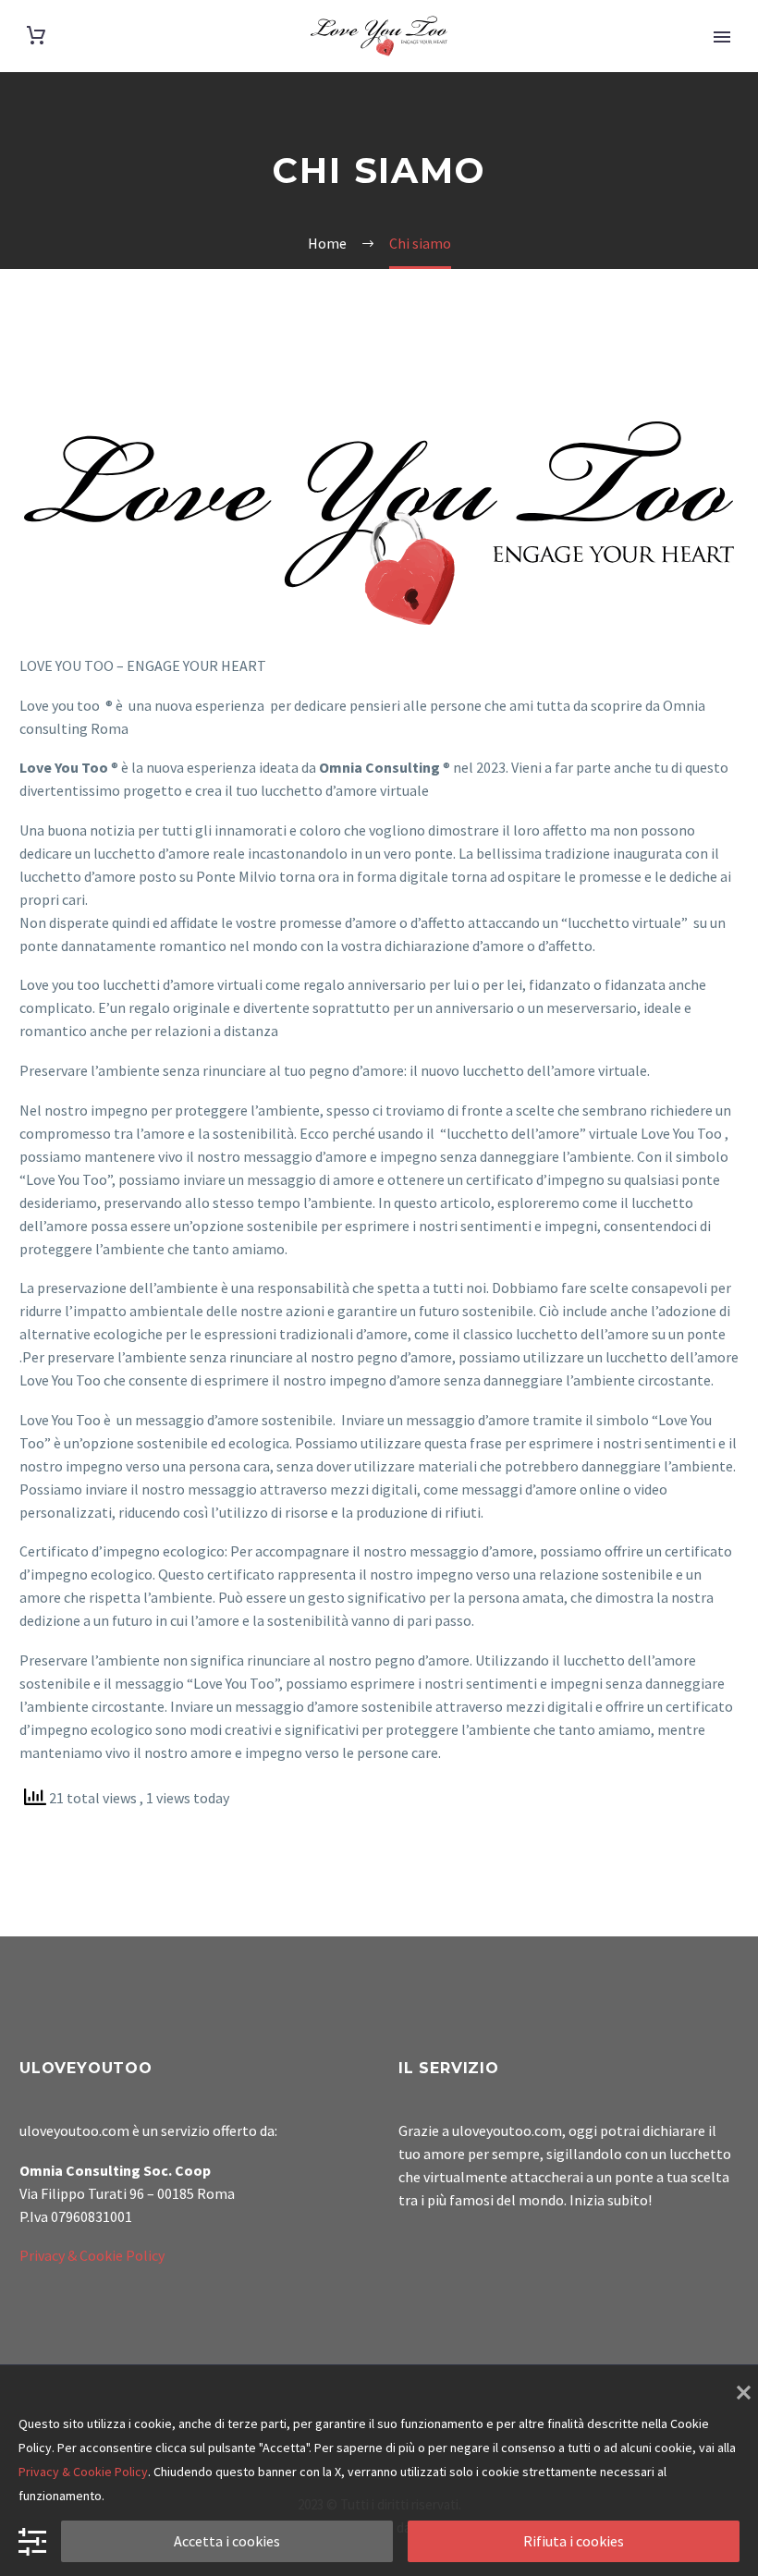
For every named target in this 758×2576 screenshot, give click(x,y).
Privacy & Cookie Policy (92, 2255)
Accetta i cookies (227, 2541)
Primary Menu (722, 37)
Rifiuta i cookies (574, 2541)
